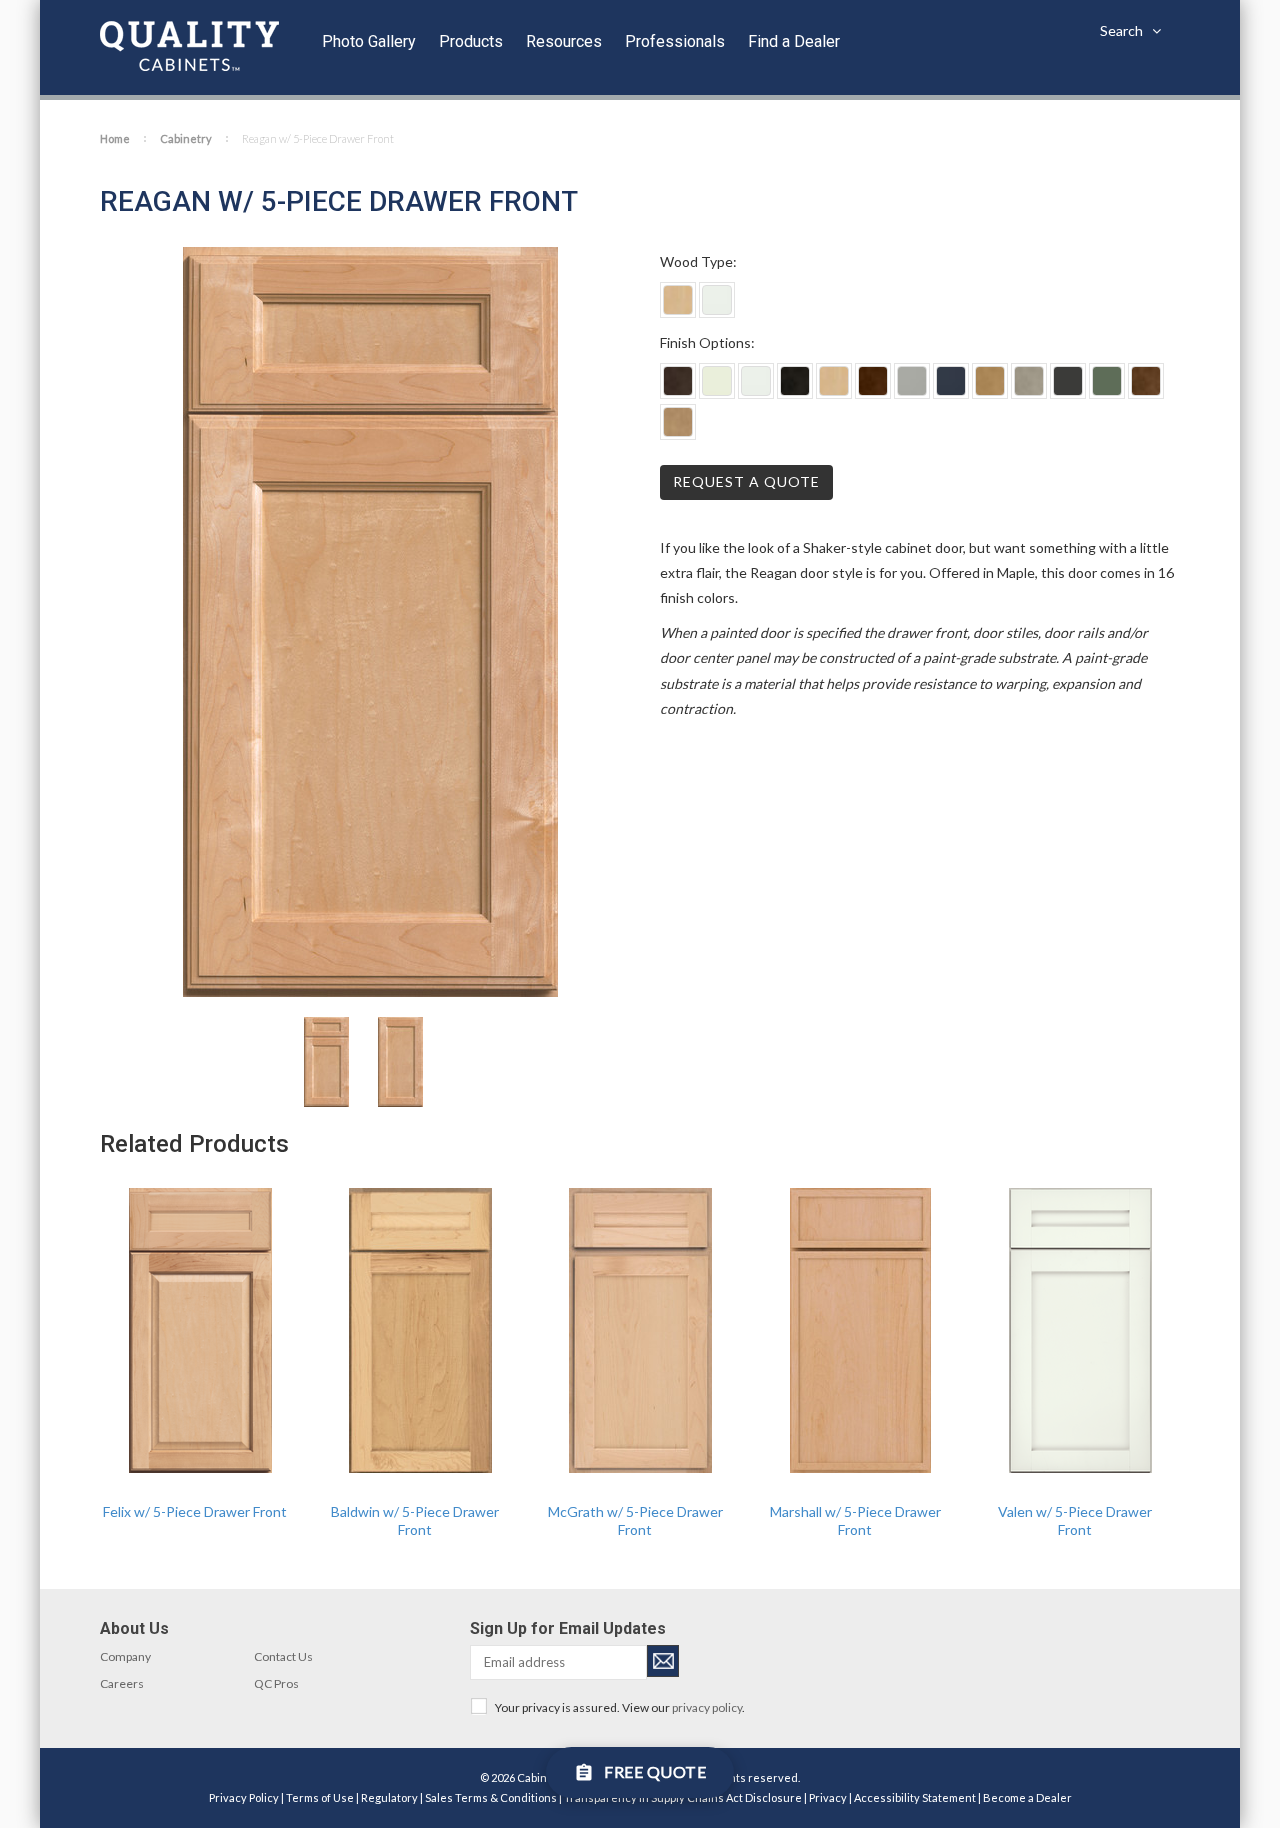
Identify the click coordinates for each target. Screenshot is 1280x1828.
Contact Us (283, 1656)
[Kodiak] (1146, 381)
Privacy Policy (244, 1797)
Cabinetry (186, 138)
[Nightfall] (951, 381)
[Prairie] (678, 422)
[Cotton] (756, 381)
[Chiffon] (717, 381)
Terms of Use (320, 1797)
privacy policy (707, 1707)
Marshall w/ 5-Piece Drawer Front (855, 1520)
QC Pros (276, 1683)
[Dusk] (795, 381)
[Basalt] (678, 381)
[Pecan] (873, 381)
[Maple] (678, 300)
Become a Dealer (1027, 1797)
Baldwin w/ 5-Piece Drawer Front (415, 1520)
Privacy (828, 1797)
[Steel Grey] (1029, 381)
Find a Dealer (794, 41)
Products (471, 41)
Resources (564, 41)
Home (115, 138)
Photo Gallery (369, 41)
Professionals (675, 41)
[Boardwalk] (990, 381)
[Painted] (717, 300)
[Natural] (834, 381)
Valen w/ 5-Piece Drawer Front (1075, 1520)
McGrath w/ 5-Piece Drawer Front (635, 1520)
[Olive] (1107, 381)
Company (125, 1656)
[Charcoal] (1068, 381)
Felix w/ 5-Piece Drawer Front (195, 1511)
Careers (122, 1683)
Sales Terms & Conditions (491, 1797)
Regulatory (389, 1797)
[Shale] (912, 381)
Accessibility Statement (915, 1797)
